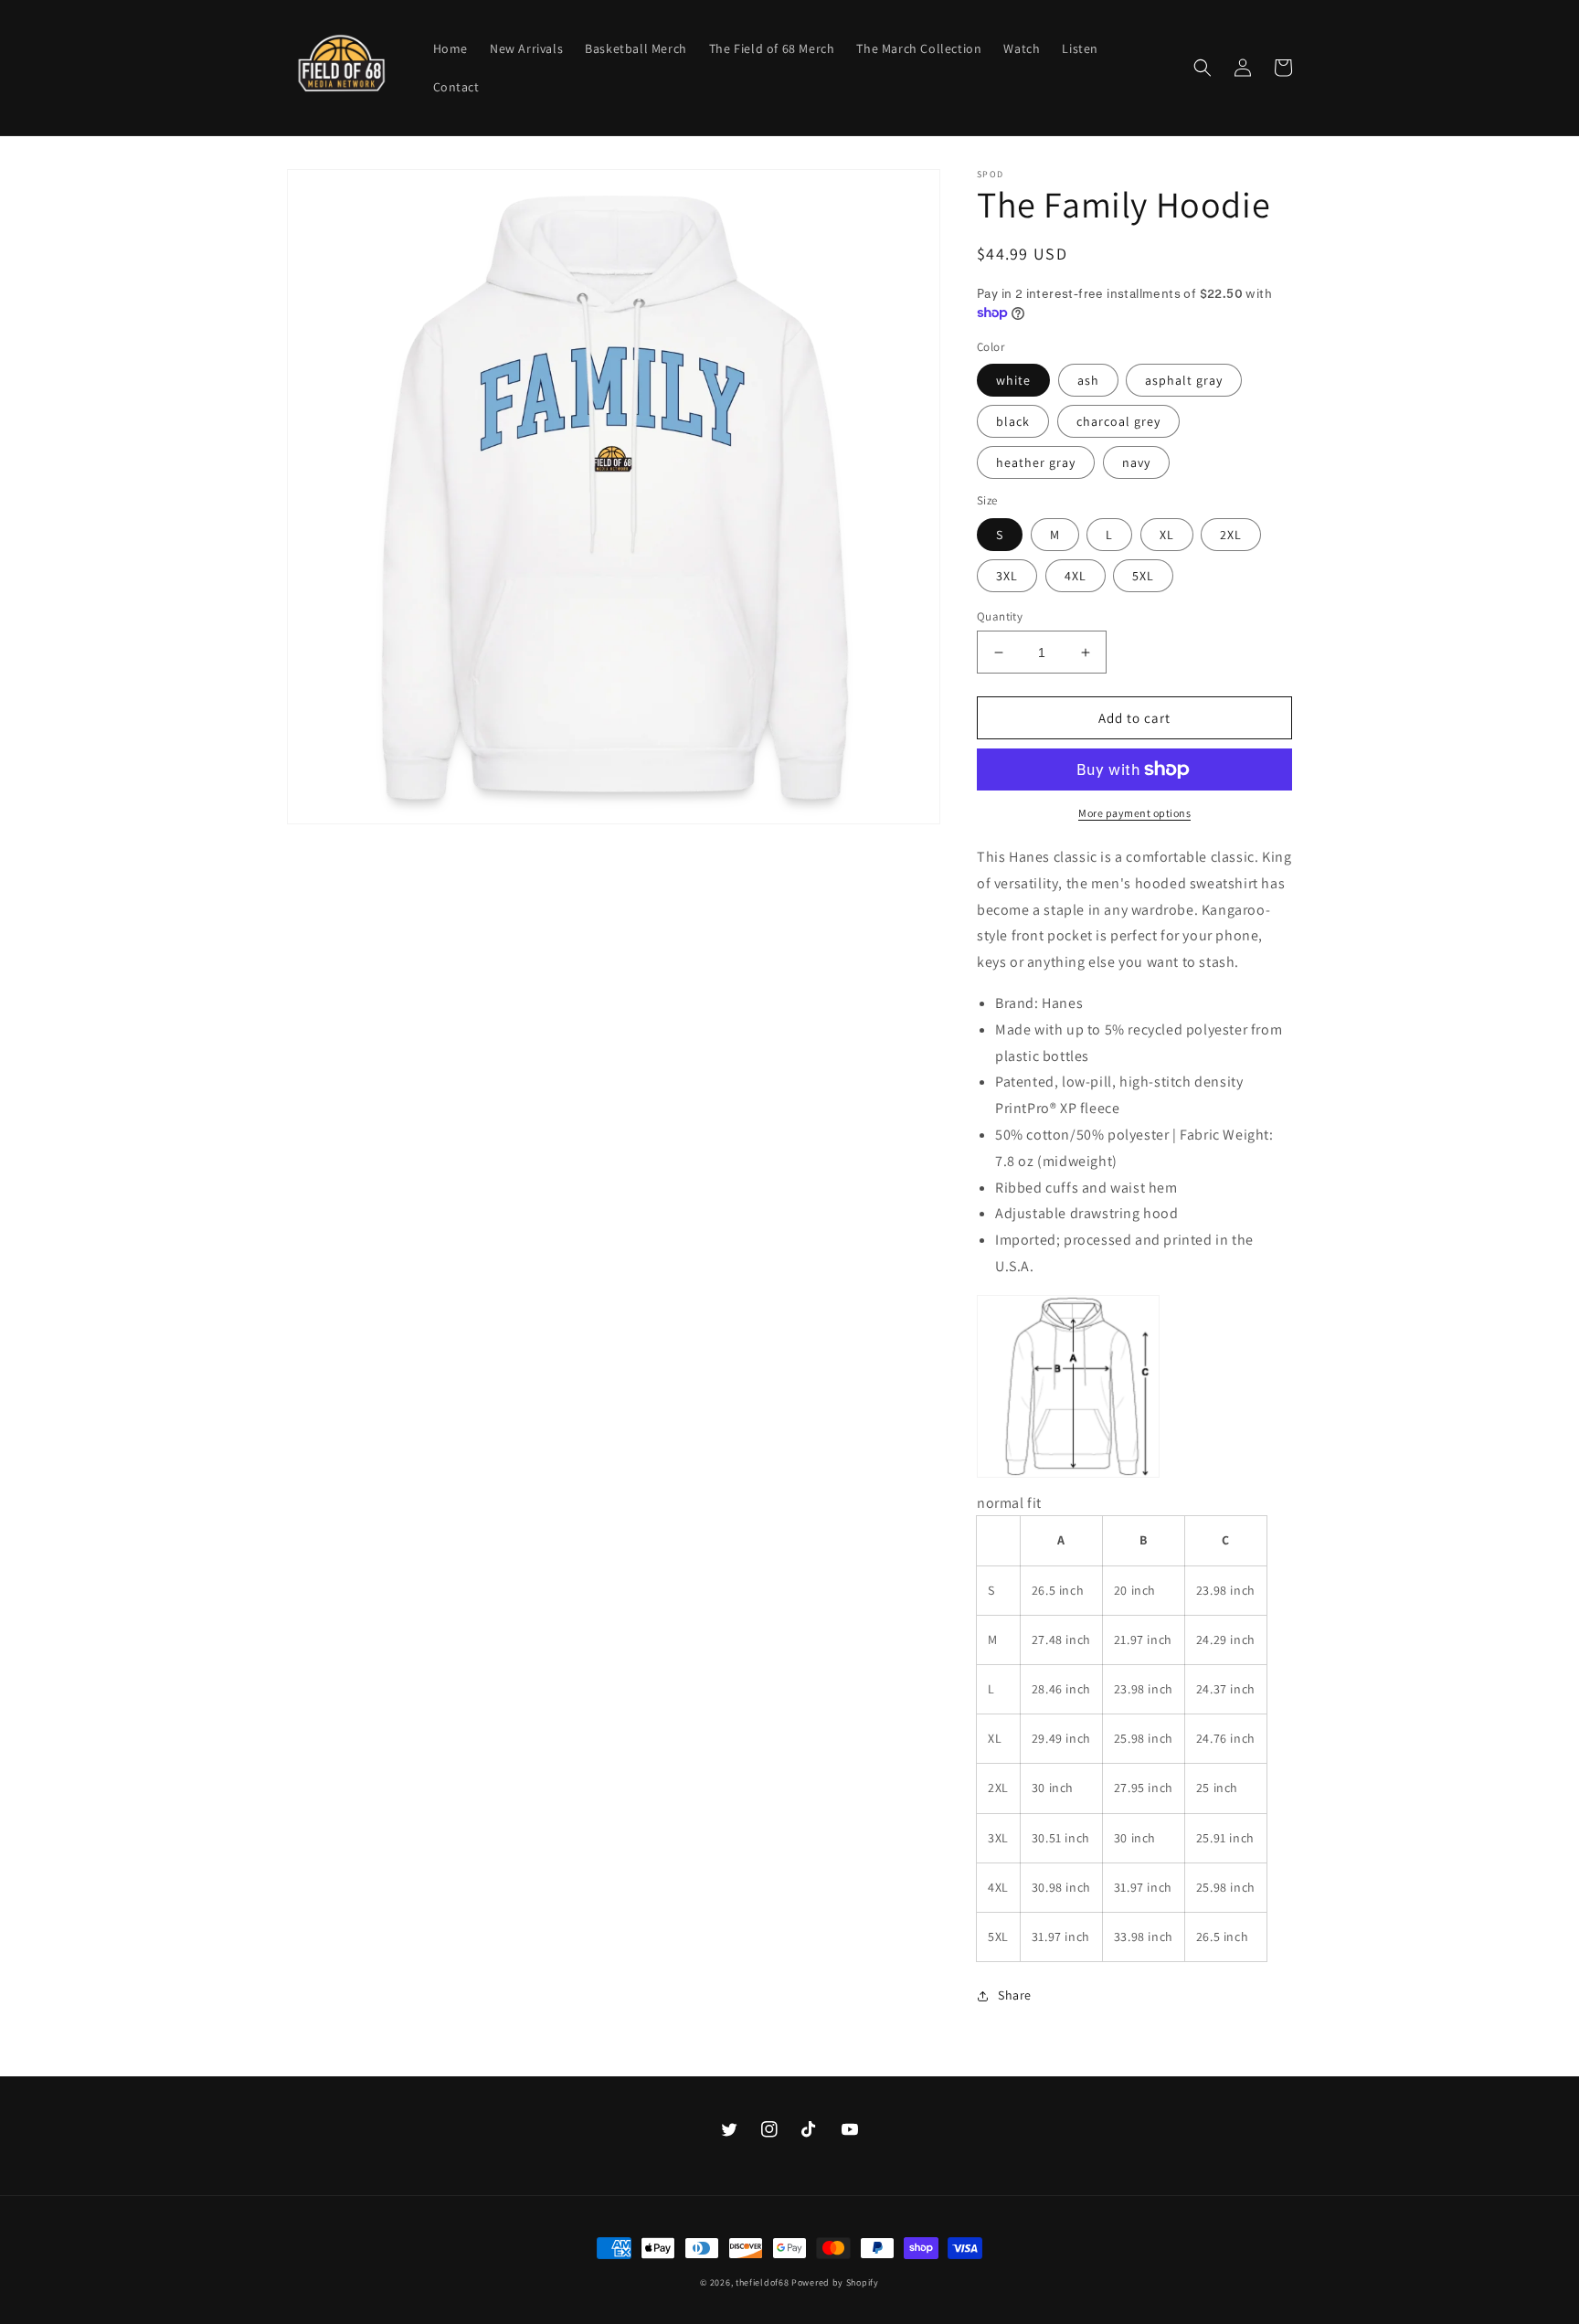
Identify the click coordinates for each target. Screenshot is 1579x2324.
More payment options (1134, 813)
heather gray (1036, 462)
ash (1088, 380)
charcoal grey (1118, 421)
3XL (1007, 576)
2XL (1231, 535)
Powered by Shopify (835, 2282)
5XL (1143, 576)
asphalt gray (1184, 380)
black (1013, 421)
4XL (1076, 576)
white (1013, 380)
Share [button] (1015, 1995)
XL (1167, 535)
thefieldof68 (762, 2282)
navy (1136, 462)
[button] (1203, 68)
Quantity (1000, 616)
